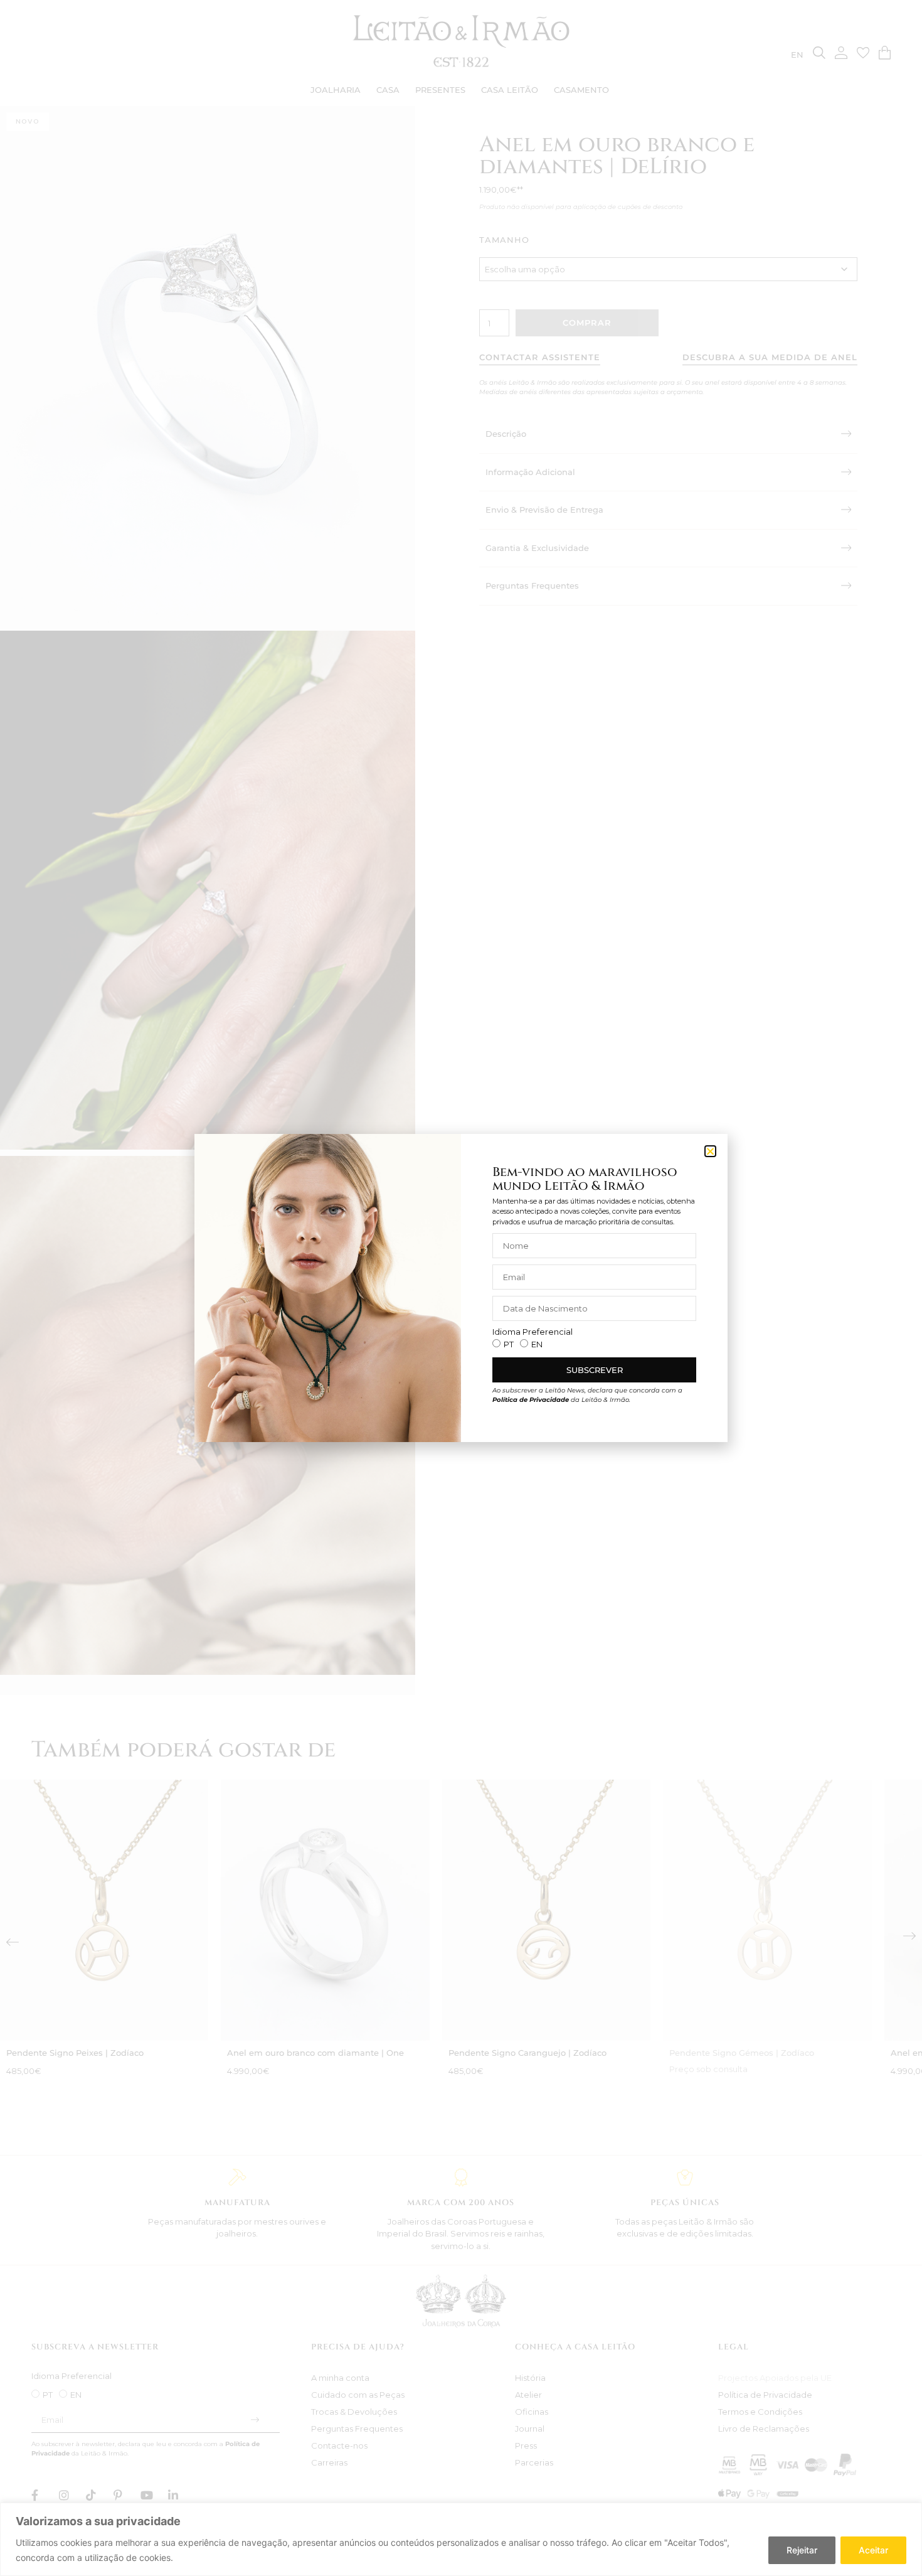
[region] (461, 2539)
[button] (710, 1151)
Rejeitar (802, 2550)
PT (509, 1344)
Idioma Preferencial (533, 1332)
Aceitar (873, 2550)
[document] (461, 1288)
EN (537, 1344)
